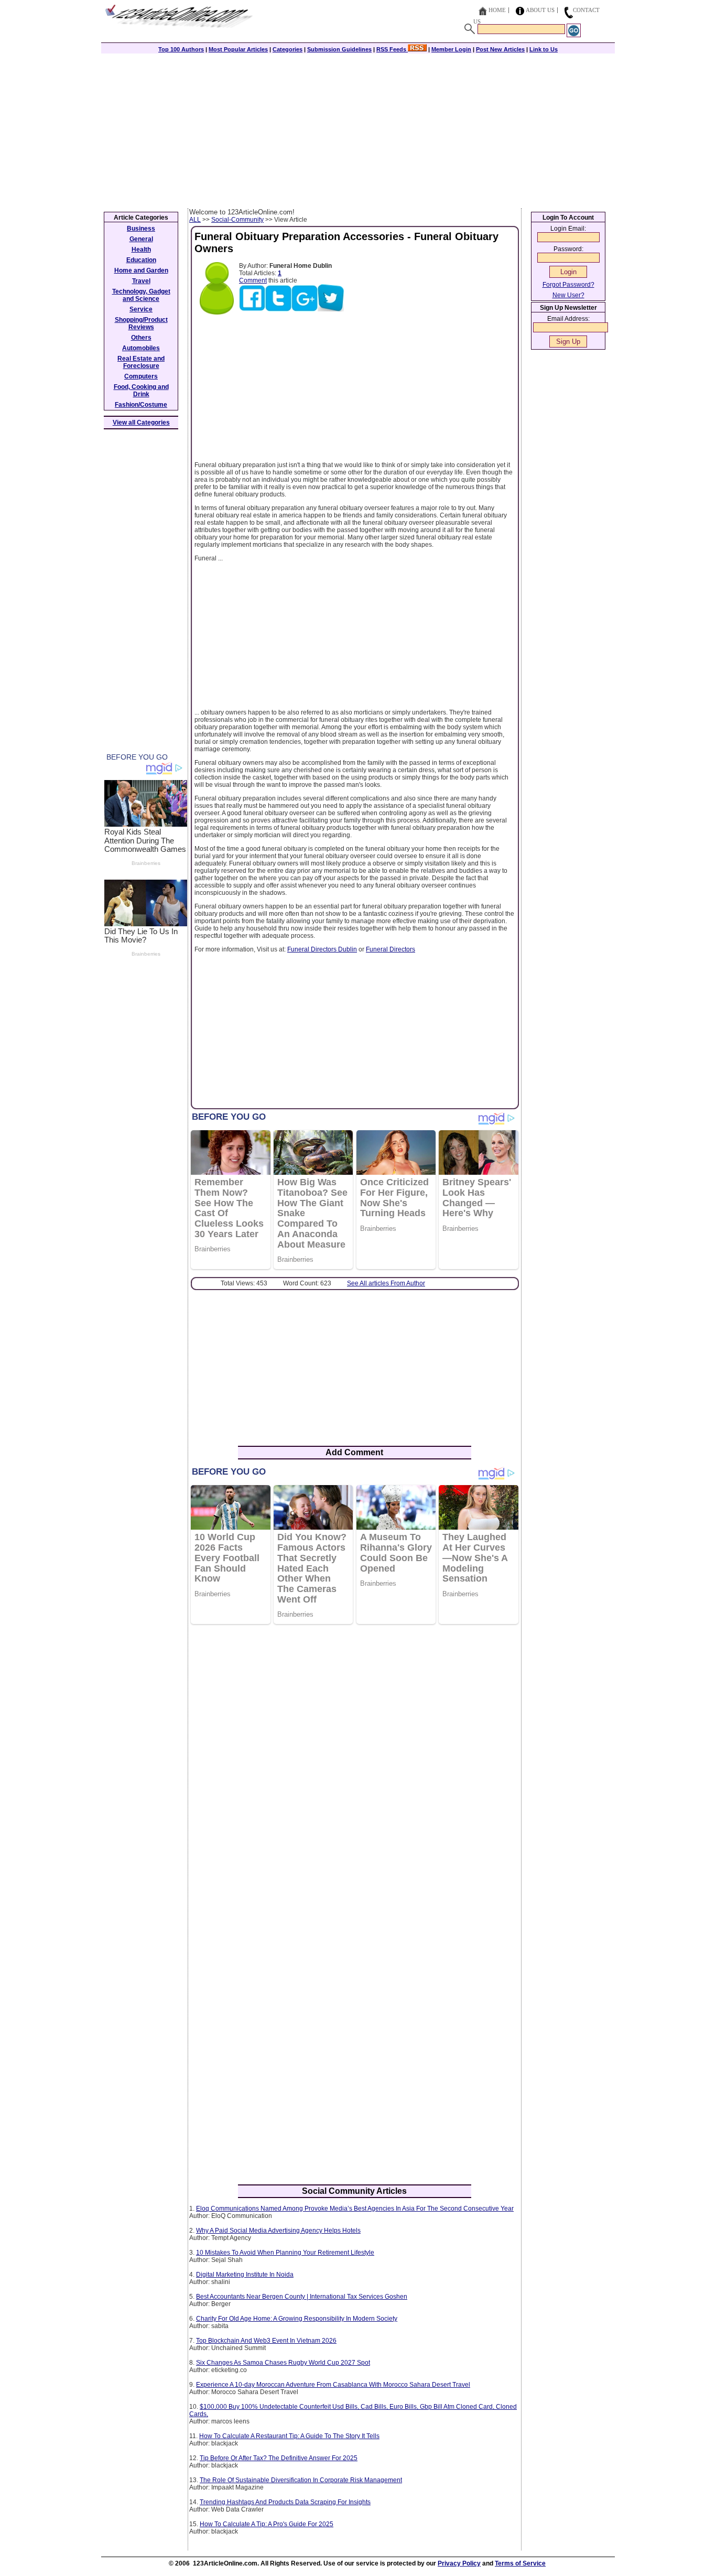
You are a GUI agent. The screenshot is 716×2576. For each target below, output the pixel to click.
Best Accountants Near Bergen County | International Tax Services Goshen (302, 2297)
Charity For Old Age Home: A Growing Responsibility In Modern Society (297, 2319)
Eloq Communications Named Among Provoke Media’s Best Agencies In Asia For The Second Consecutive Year (355, 2209)
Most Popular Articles (238, 49)
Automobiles (141, 348)
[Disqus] (355, 1768)
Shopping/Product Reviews (141, 323)
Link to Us (544, 49)
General (141, 239)
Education (141, 260)
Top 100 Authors (181, 49)
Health (141, 250)
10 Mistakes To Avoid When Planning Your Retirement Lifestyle (285, 2253)
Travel (141, 281)
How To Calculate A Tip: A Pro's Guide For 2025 (267, 2524)
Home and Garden (141, 270)
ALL (195, 220)
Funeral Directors (390, 949)
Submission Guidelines (339, 49)
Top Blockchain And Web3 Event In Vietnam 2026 (266, 2341)
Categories (288, 49)
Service (141, 309)
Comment (253, 280)
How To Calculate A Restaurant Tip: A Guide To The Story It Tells (289, 2436)
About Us (540, 10)
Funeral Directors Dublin (322, 949)
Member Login (451, 49)
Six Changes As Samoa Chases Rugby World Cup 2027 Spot (283, 2363)
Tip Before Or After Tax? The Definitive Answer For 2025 (279, 2458)
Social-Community (237, 220)
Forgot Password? (568, 285)
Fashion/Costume (141, 405)
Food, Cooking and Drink (141, 391)
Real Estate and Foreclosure (141, 362)
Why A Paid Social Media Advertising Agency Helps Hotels (278, 2231)
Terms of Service (520, 2563)
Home (497, 10)
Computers (141, 376)
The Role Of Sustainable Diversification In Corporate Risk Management (301, 2480)
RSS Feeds (392, 49)
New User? (568, 295)
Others (141, 338)
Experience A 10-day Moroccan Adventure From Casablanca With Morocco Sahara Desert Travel (333, 2385)
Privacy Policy (459, 2563)
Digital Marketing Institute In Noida (245, 2275)
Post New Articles (500, 49)
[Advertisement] (358, 129)
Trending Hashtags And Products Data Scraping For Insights (285, 2502)
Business (141, 229)
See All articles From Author (386, 1283)
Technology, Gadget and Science (141, 295)
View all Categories (141, 423)
